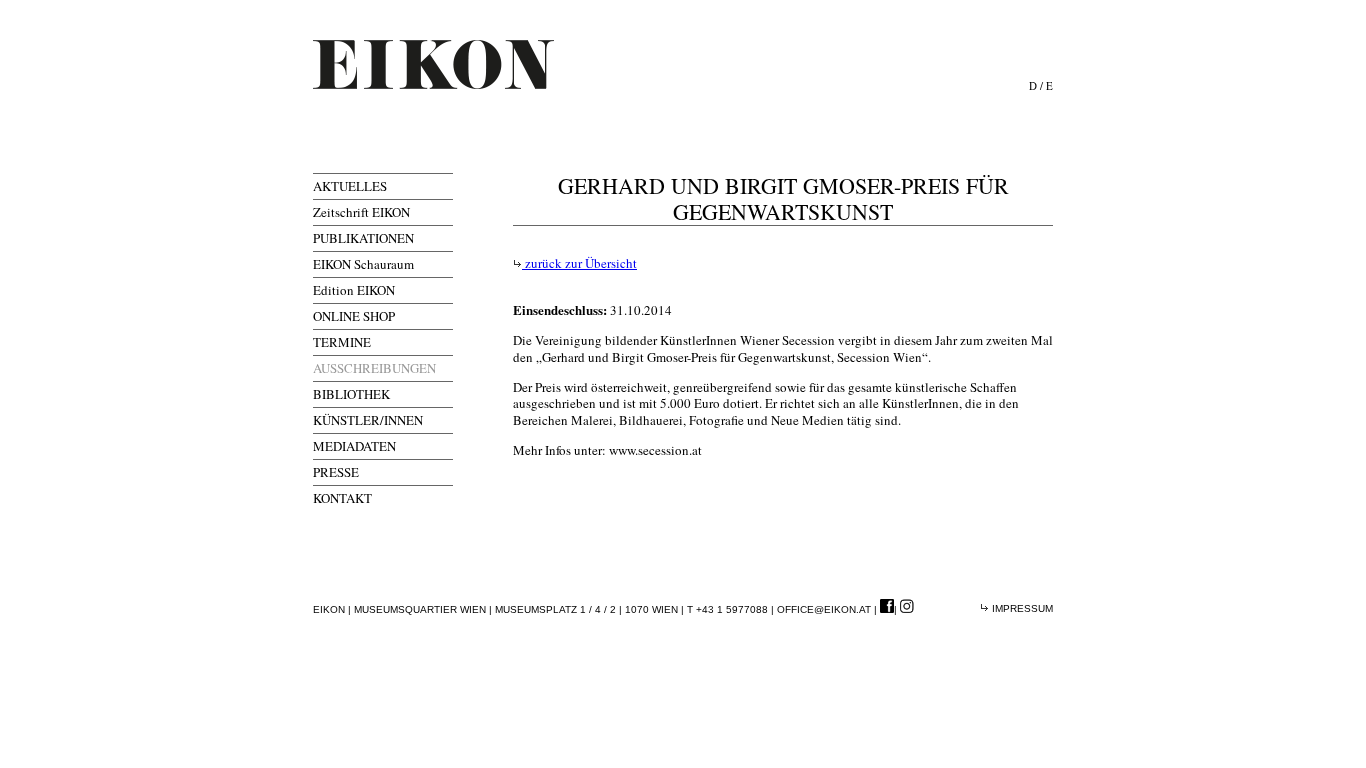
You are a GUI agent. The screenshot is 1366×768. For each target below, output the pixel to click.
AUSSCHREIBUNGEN (374, 368)
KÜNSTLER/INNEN (368, 420)
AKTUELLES (350, 186)
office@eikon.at (824, 609)
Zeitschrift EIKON (361, 212)
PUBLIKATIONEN (363, 238)
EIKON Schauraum (363, 264)
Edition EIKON (354, 290)
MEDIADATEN (354, 446)
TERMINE (342, 342)
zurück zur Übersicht (579, 263)
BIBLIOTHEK (351, 394)
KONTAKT (342, 498)
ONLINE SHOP (354, 316)
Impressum (1021, 608)
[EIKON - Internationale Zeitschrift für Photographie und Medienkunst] (433, 64)
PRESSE (336, 472)
